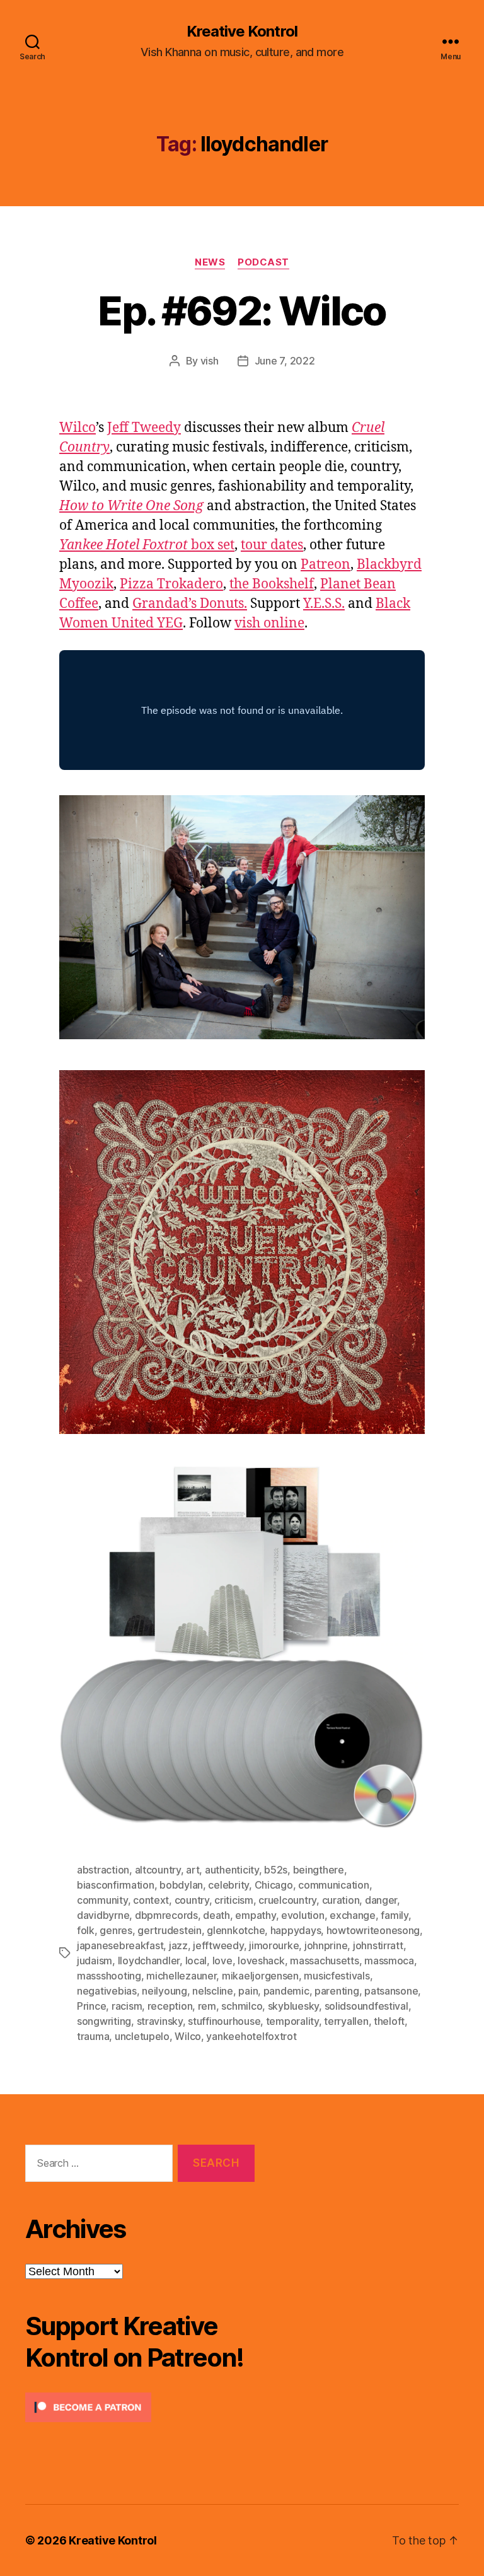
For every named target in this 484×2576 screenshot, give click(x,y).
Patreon (326, 565)
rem (207, 2006)
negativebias (107, 1991)
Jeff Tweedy (144, 428)
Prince (91, 2006)
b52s (276, 1870)
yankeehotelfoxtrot (251, 2036)
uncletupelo (142, 2036)
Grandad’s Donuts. (190, 604)
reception (170, 2006)
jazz (178, 1945)
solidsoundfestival (366, 2006)
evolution (303, 1915)
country (192, 1900)
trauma (93, 2036)
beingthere (319, 1870)
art (193, 1870)
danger (381, 1900)
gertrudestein (170, 1930)
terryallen (346, 2021)
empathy (255, 1915)
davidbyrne (103, 1915)
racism (127, 2006)
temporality (292, 2021)
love (222, 1961)
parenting (337, 1991)
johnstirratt (378, 1945)
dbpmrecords (166, 1915)
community (102, 1900)
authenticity (232, 1870)
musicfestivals (337, 1976)
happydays (296, 1930)
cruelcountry (287, 1900)
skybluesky (293, 2006)
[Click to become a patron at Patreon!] (140, 2407)
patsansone (391, 1991)
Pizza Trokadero (171, 584)
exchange (353, 1915)
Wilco (78, 428)
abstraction (103, 1870)
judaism (95, 1961)
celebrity (228, 1885)
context (151, 1900)
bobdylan (181, 1885)
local (196, 1961)
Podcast (263, 262)
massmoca (389, 1961)
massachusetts (325, 1961)
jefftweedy (218, 1945)
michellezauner (181, 1976)
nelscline (213, 1991)
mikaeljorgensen (260, 1976)
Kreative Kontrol (242, 32)
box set (147, 545)
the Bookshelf (272, 584)
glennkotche (236, 1930)
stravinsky (160, 2021)
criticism (234, 1900)
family (394, 1915)
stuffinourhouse (224, 2021)
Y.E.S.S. (324, 604)
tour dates (272, 545)
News (210, 262)
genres (116, 1930)
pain (248, 1991)
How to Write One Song (131, 506)
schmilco (242, 2006)
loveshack (261, 1961)
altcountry (158, 1870)
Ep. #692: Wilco (242, 311)
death (216, 1915)
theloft (389, 2021)
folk (86, 1930)
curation (341, 1900)
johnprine (326, 1945)
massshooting (109, 1976)
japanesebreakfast (120, 1945)
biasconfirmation (116, 1885)
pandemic (286, 1991)
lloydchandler (149, 1961)
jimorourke (274, 1945)
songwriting (104, 2021)
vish (210, 361)
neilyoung (164, 1991)
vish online (269, 623)
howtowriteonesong (373, 1930)
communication (334, 1885)
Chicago (274, 1885)
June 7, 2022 (285, 361)
